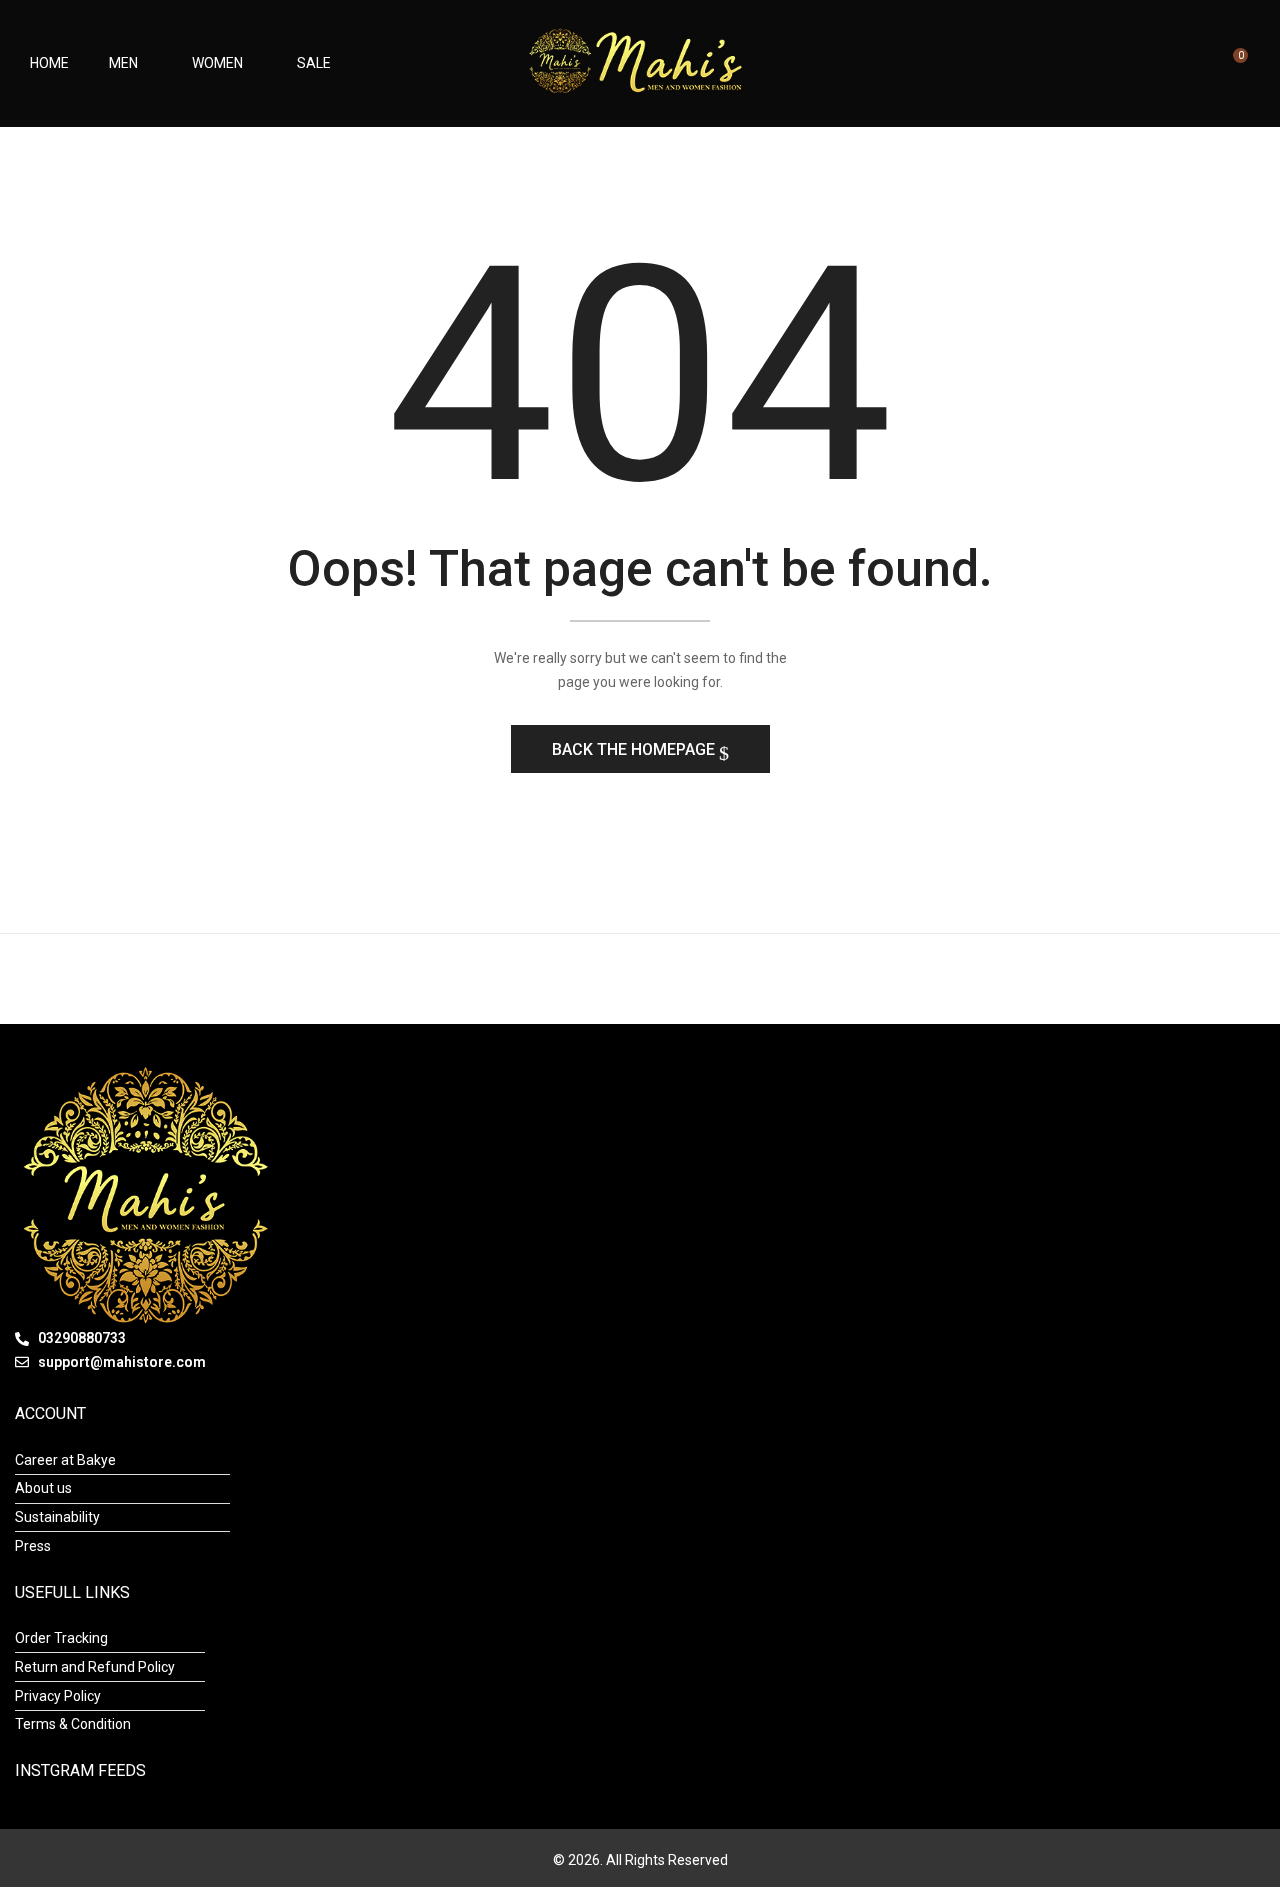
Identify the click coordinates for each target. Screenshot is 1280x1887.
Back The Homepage (635, 749)
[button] (1232, 63)
